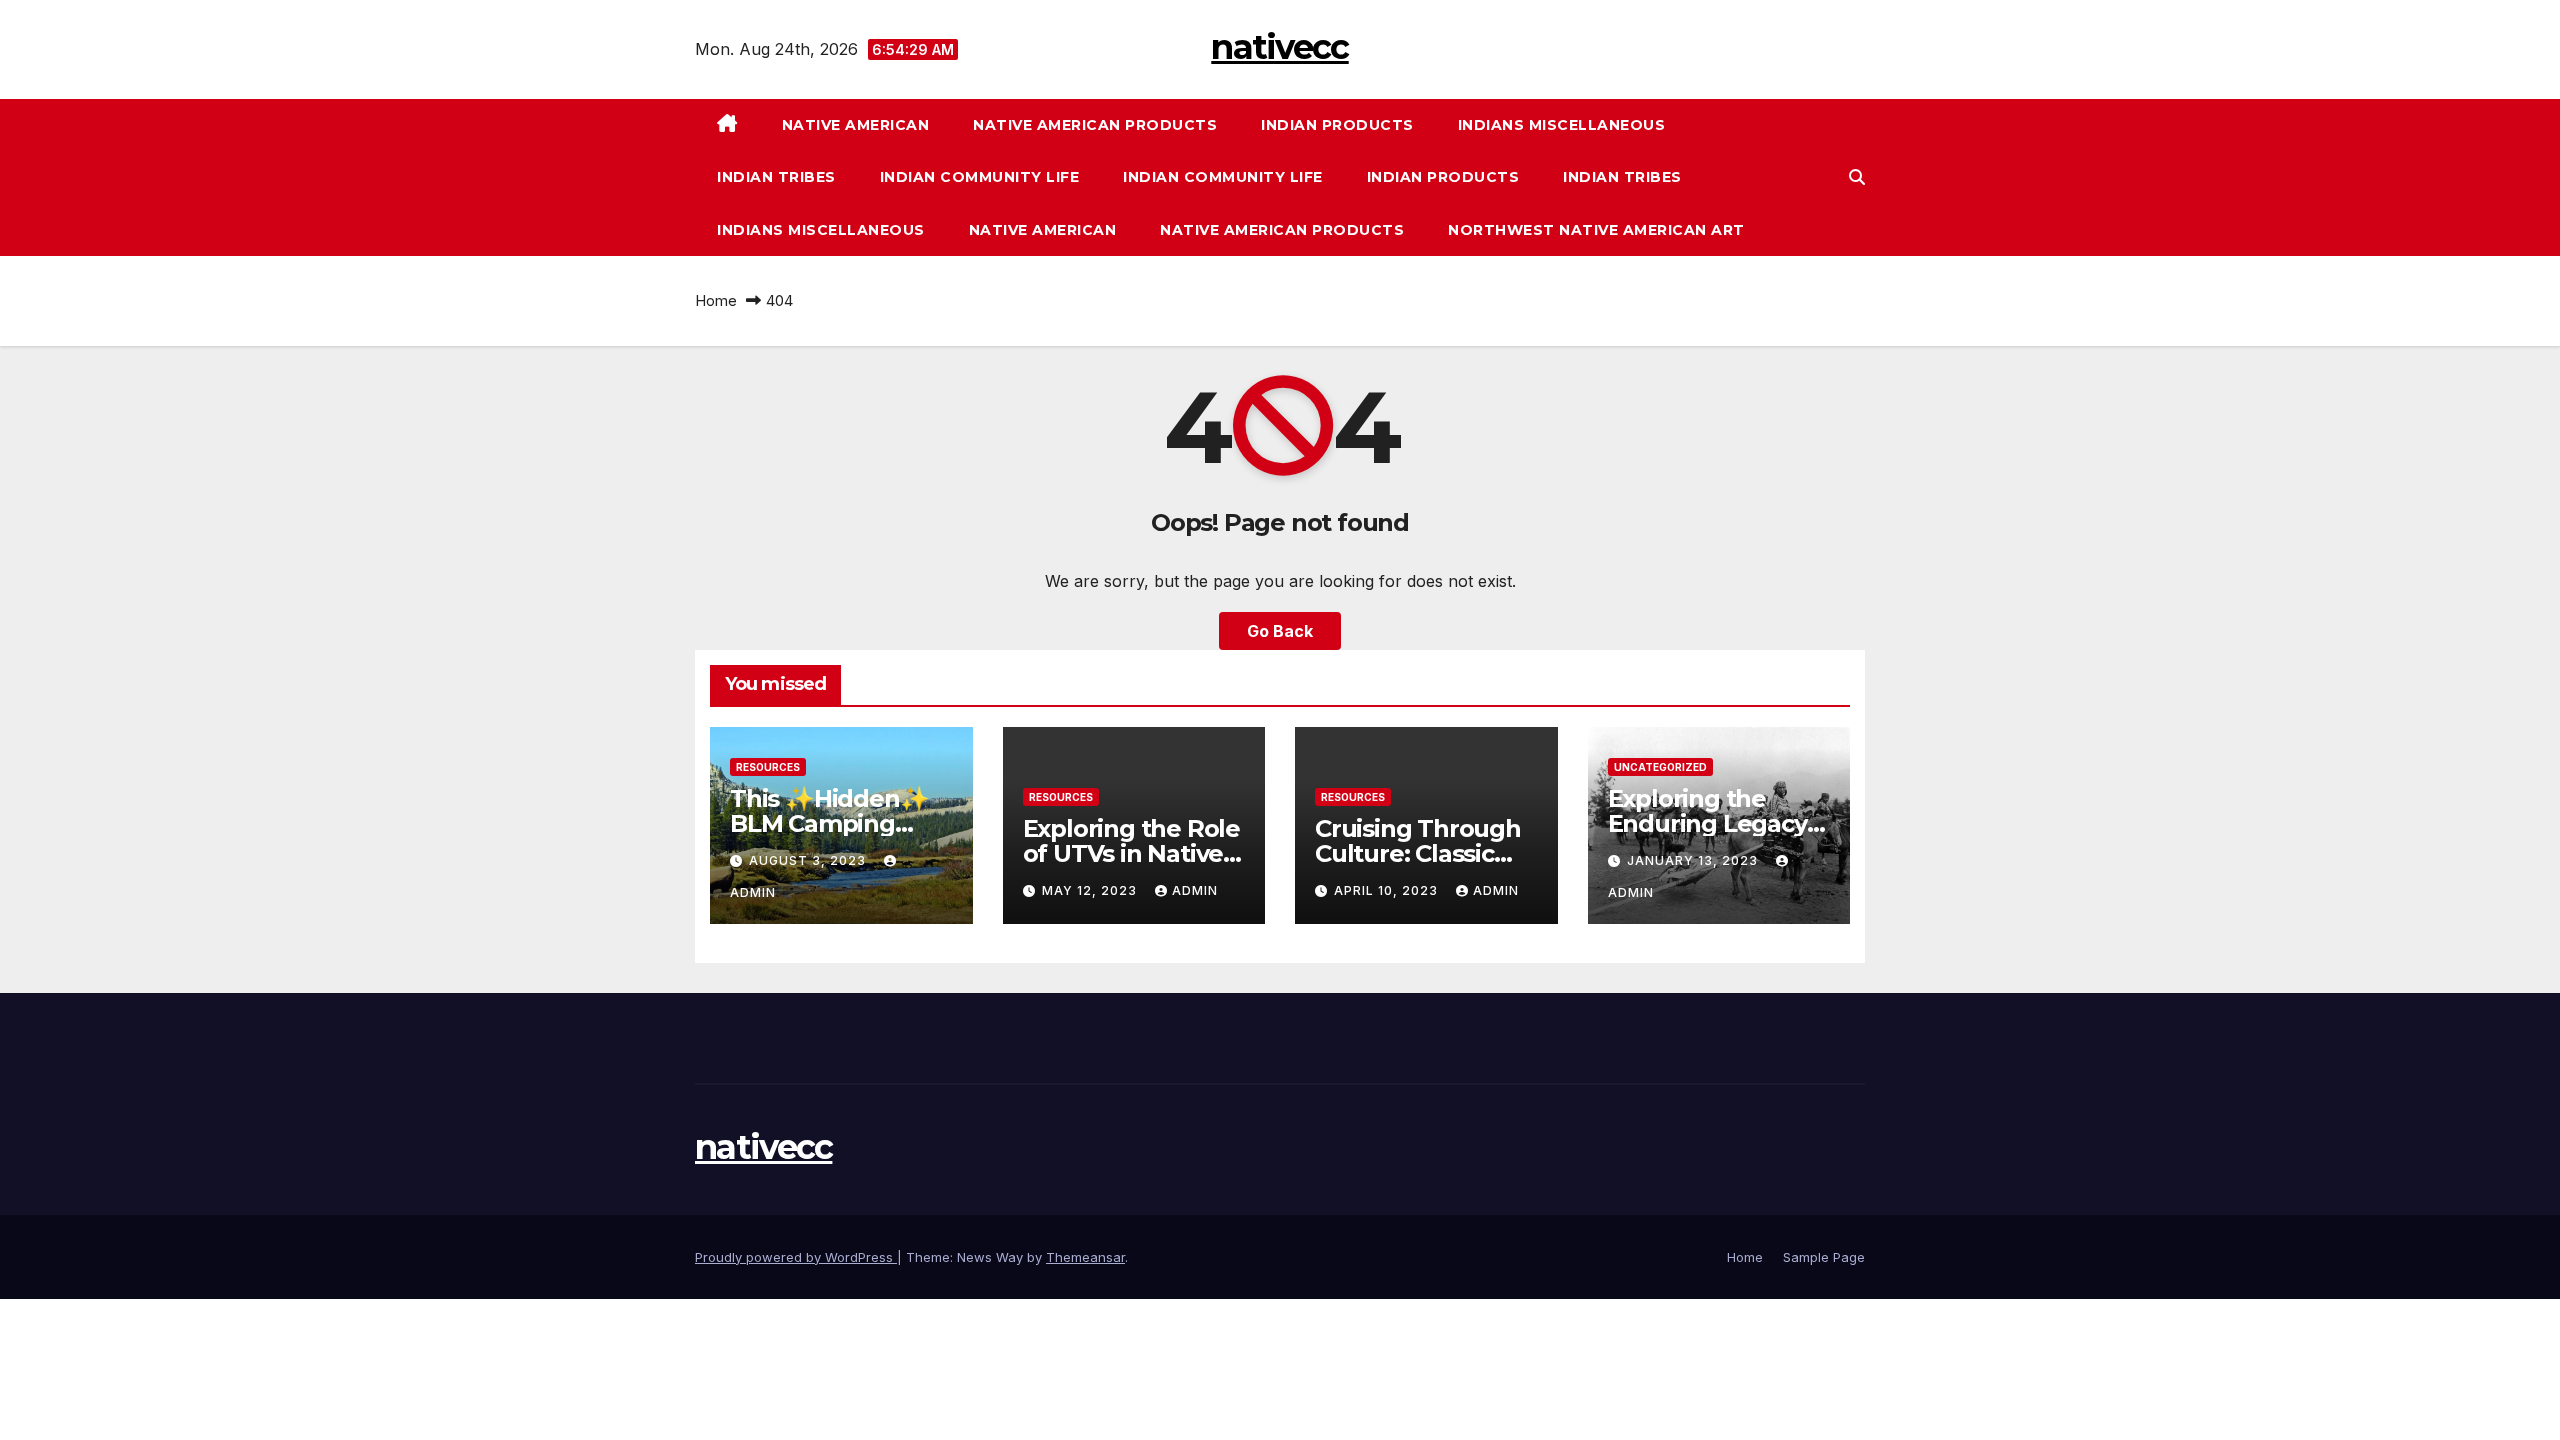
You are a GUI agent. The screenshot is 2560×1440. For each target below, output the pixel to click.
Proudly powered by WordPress (796, 1257)
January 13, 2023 (1694, 860)
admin (1195, 890)
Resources (768, 767)
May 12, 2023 (1091, 890)
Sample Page (1824, 1257)
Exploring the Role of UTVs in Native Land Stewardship (1131, 853)
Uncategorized (1660, 767)
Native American (856, 125)
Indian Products (1337, 125)
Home (716, 300)
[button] (1857, 177)
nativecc (1279, 47)
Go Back (1280, 631)
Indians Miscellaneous (1562, 125)
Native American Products (1095, 125)
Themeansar (1085, 1257)
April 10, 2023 (1388, 890)
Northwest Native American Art (1596, 230)
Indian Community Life (980, 177)
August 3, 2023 (809, 860)
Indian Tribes (776, 177)
